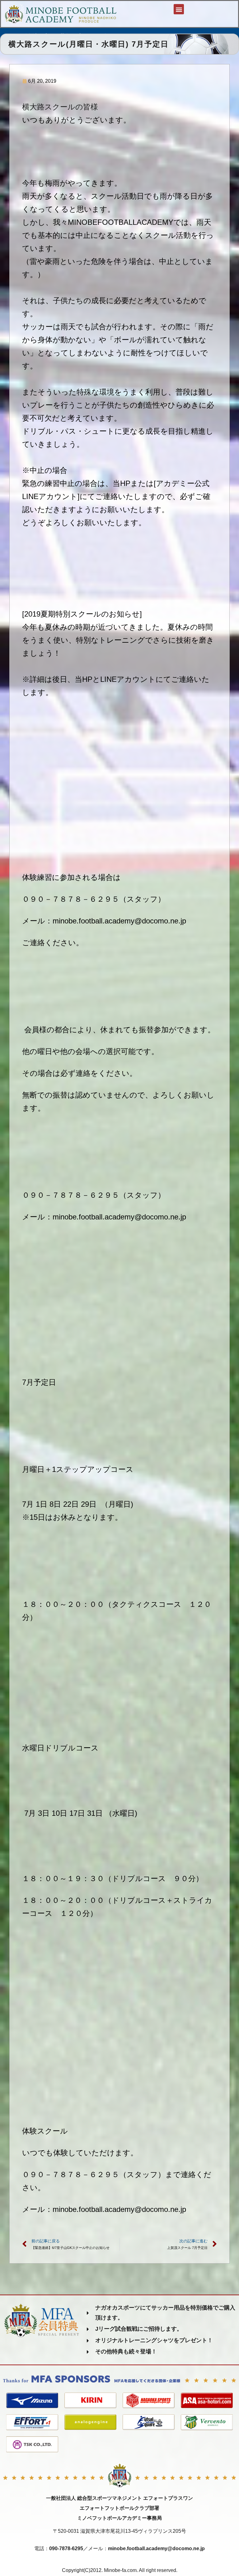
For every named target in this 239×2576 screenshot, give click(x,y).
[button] (179, 9)
